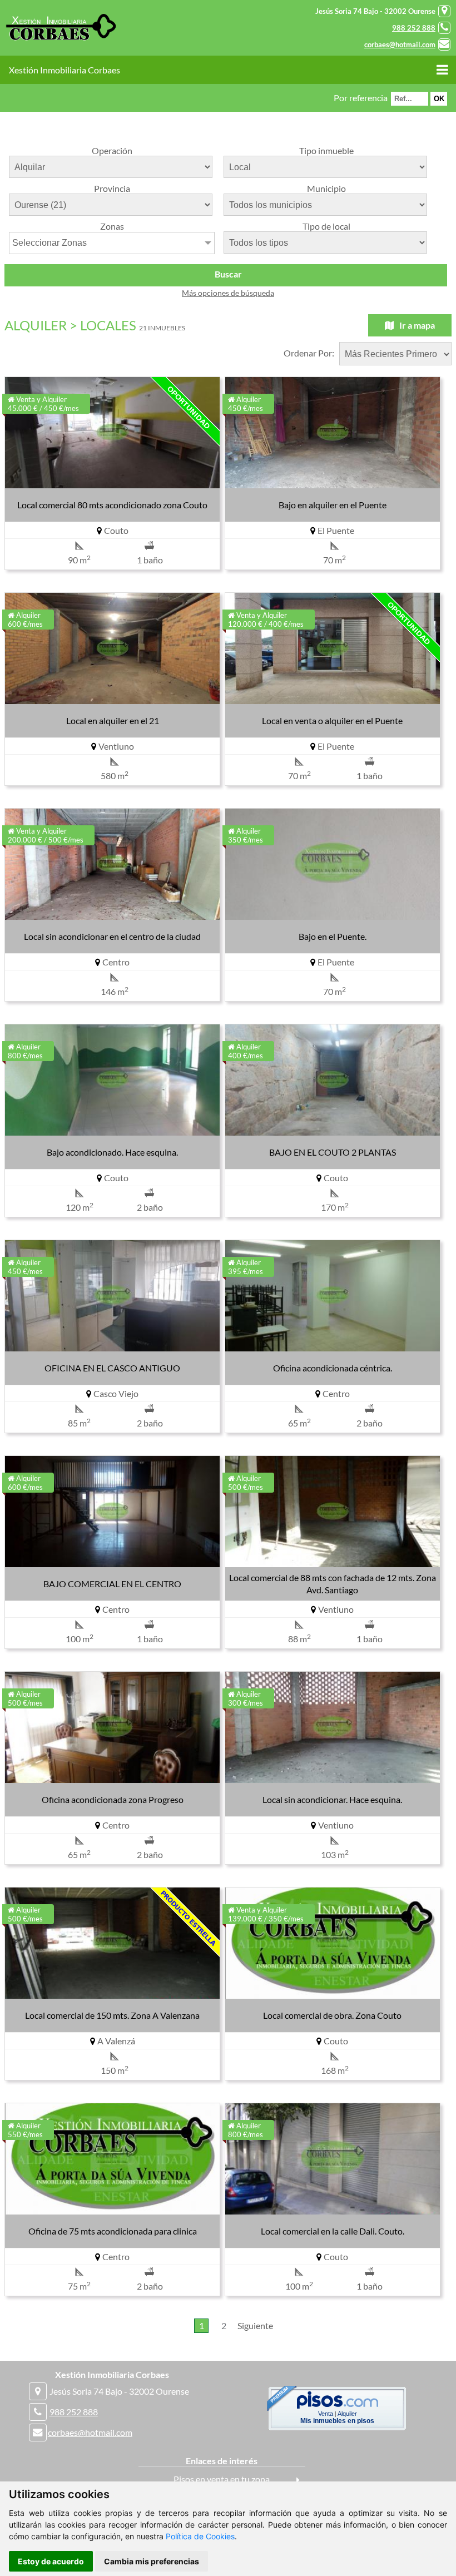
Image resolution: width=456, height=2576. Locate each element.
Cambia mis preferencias (152, 2561)
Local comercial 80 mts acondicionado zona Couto (112, 505)
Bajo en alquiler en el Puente (333, 505)
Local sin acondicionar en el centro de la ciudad (112, 936)
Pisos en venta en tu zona (222, 2479)
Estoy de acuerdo (51, 2561)
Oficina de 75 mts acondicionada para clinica (113, 2231)
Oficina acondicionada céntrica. (333, 1368)
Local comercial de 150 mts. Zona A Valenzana (112, 2015)
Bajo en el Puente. (333, 936)
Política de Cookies (200, 2536)
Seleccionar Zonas (49, 243)
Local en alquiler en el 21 (113, 720)
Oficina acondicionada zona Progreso (113, 1799)
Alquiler (347, 2414)
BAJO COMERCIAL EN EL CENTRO (112, 1584)
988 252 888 (414, 28)
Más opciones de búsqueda (228, 293)
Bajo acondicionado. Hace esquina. (112, 1152)
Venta (326, 2414)
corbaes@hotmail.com (400, 44)
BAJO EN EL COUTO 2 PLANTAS (333, 1152)
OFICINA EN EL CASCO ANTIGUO (112, 1368)
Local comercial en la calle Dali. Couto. (333, 2231)
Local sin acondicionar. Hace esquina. (332, 1799)
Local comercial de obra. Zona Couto (332, 2015)
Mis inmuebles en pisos (337, 2421)
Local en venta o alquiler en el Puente (332, 720)
